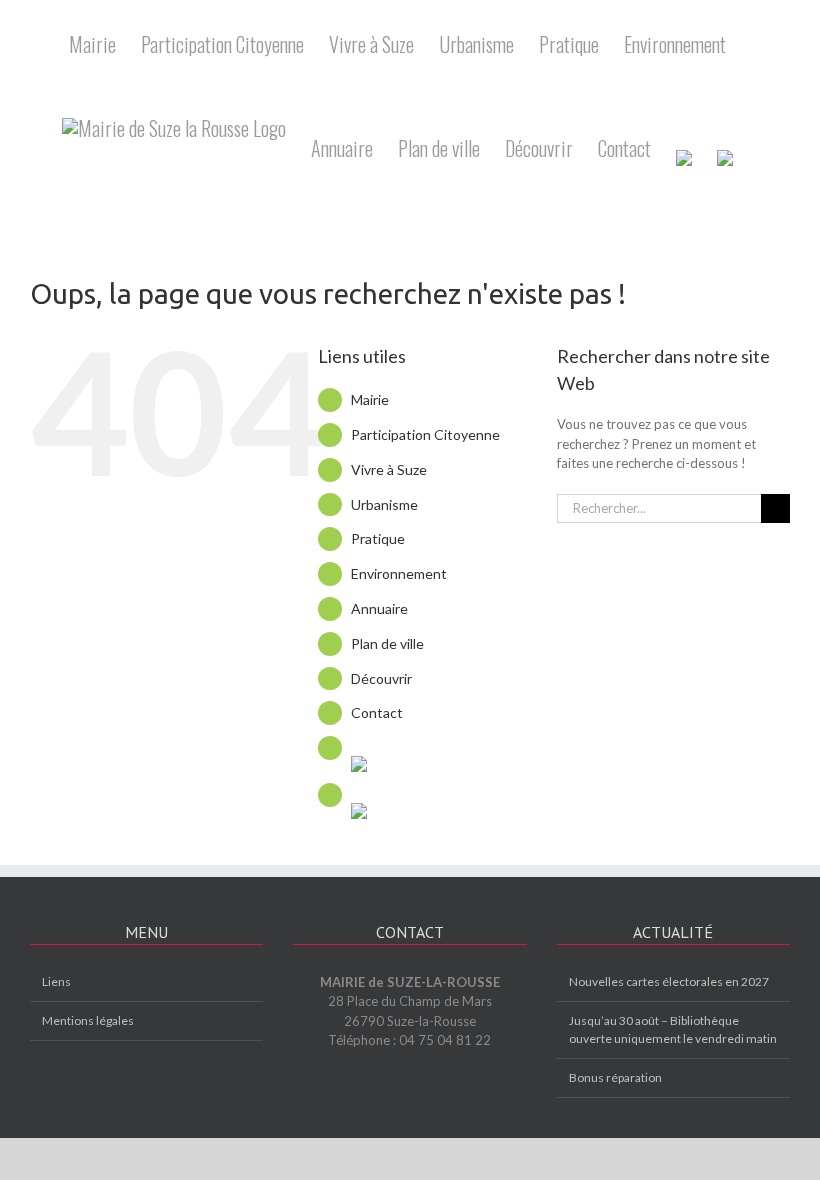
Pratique (378, 538)
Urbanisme (384, 504)
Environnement (399, 573)
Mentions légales (88, 1020)
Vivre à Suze (389, 469)
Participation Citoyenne (425, 434)
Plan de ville (387, 643)
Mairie (370, 399)
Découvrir (381, 678)
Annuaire (379, 608)
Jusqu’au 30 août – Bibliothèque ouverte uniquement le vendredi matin (673, 1029)
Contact (377, 712)
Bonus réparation (615, 1077)
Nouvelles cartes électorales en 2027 (669, 981)
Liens (56, 981)
